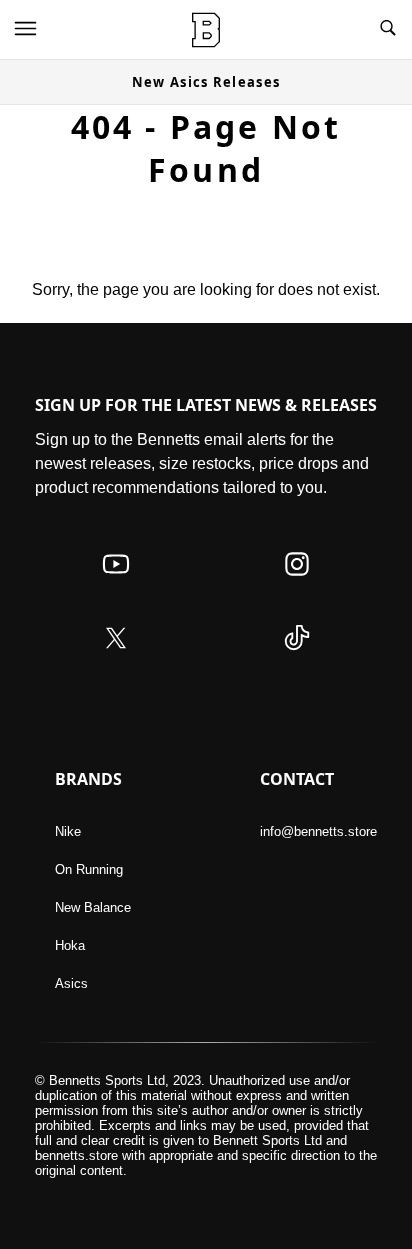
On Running (89, 869)
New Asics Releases (206, 82)
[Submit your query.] (388, 29)
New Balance (93, 907)
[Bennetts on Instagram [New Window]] (297, 583)
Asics (71, 983)
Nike (68, 831)
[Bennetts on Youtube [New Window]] (116, 583)
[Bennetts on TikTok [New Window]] (297, 657)
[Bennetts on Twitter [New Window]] (116, 657)
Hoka (70, 945)
